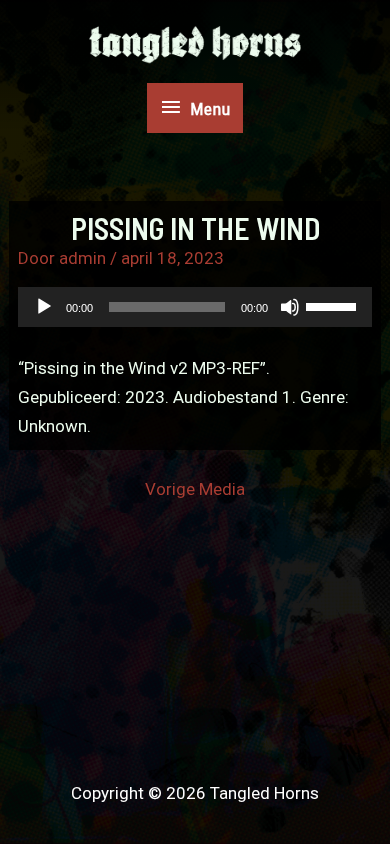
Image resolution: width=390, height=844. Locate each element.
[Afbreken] (290, 307)
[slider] (334, 305)
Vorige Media (195, 489)
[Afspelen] (44, 307)
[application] (195, 307)
